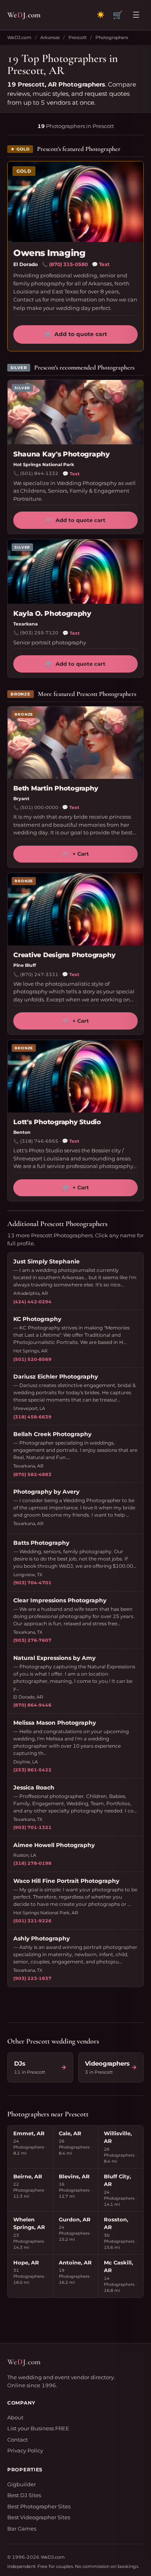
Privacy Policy (25, 2450)
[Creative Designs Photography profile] (75, 909)
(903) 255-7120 (39, 633)
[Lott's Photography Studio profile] (75, 1076)
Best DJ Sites (24, 2495)
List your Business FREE (38, 2428)
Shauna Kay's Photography (62, 454)
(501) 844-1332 (39, 473)
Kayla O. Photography (52, 613)
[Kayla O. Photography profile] (75, 572)
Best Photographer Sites (39, 2506)
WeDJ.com (19, 37)
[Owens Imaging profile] (75, 202)
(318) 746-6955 (39, 1141)
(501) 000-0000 (39, 807)
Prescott (78, 37)
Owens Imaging (49, 253)
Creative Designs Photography (64, 955)
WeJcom (24, 15)
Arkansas (50, 37)
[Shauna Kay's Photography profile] (75, 412)
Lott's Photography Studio (57, 1122)
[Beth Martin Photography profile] (75, 743)
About (15, 2417)
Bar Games (22, 2529)
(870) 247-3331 (39, 974)
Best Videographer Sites (39, 2517)
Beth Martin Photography (56, 788)
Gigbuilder (22, 2484)
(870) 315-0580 (68, 264)
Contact (18, 2440)
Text (101, 264)
